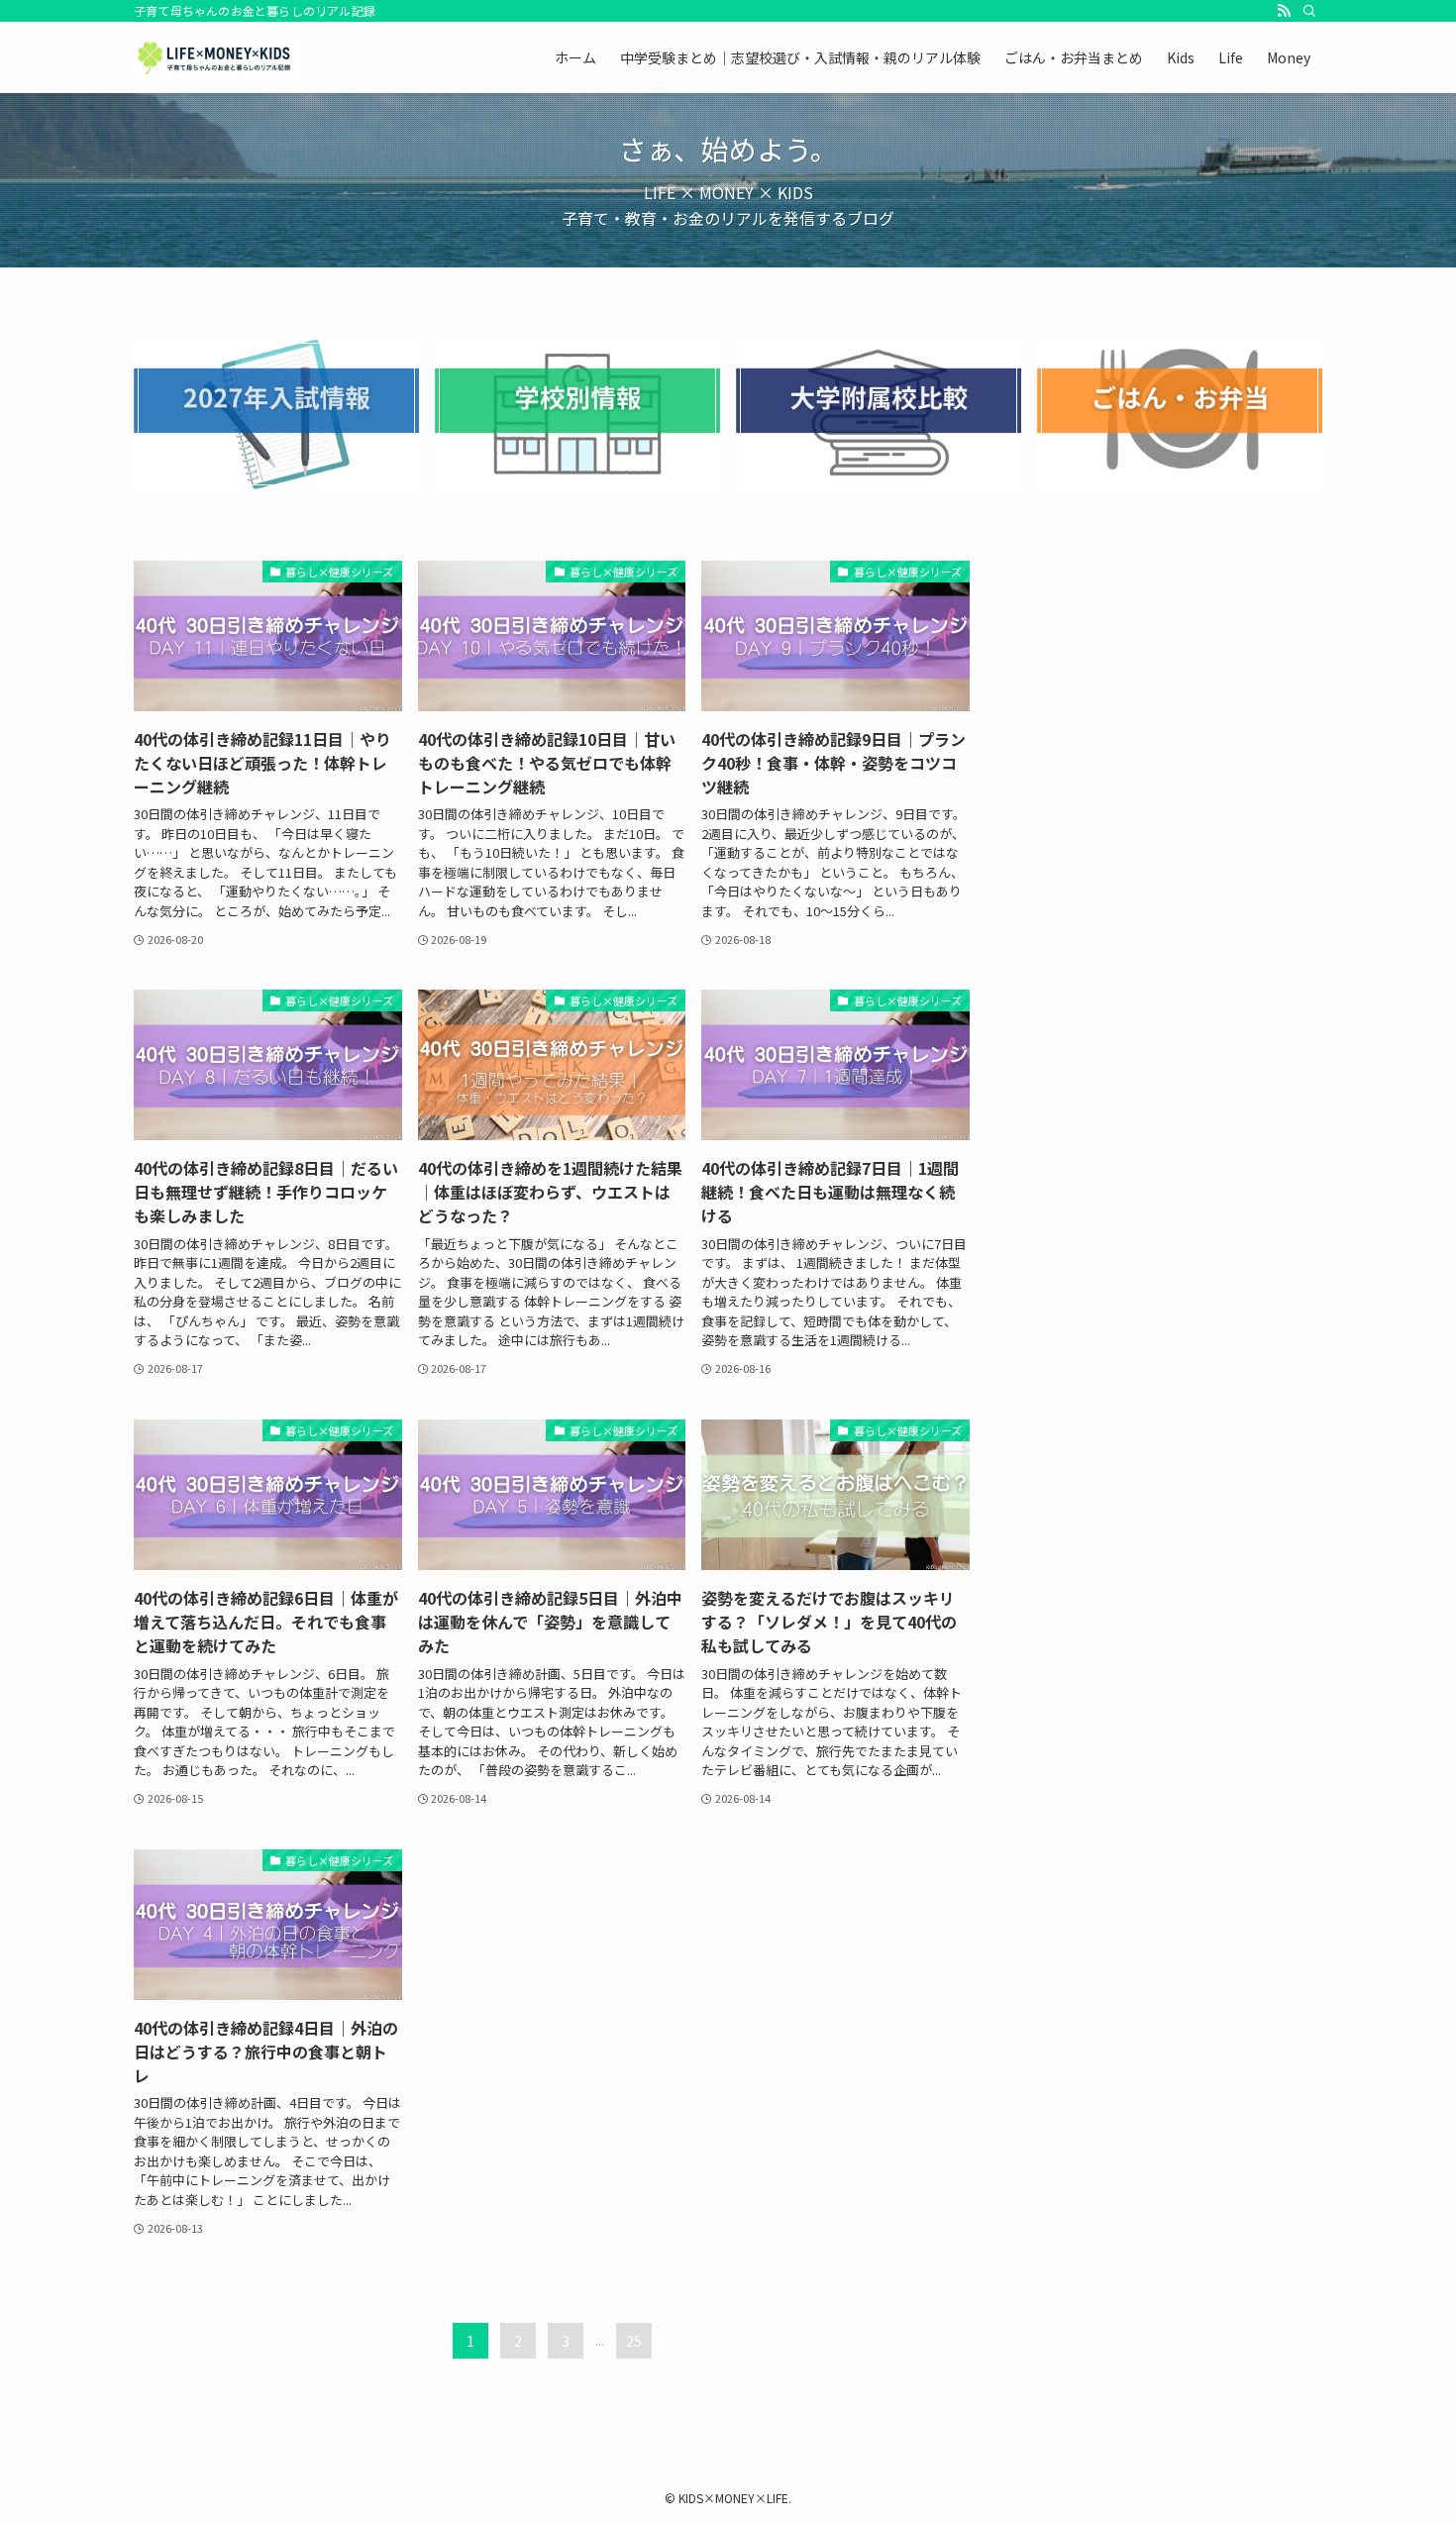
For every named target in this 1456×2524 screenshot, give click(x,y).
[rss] (1284, 11)
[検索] (1309, 11)
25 (634, 2341)
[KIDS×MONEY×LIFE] (216, 57)
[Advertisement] (1170, 684)
